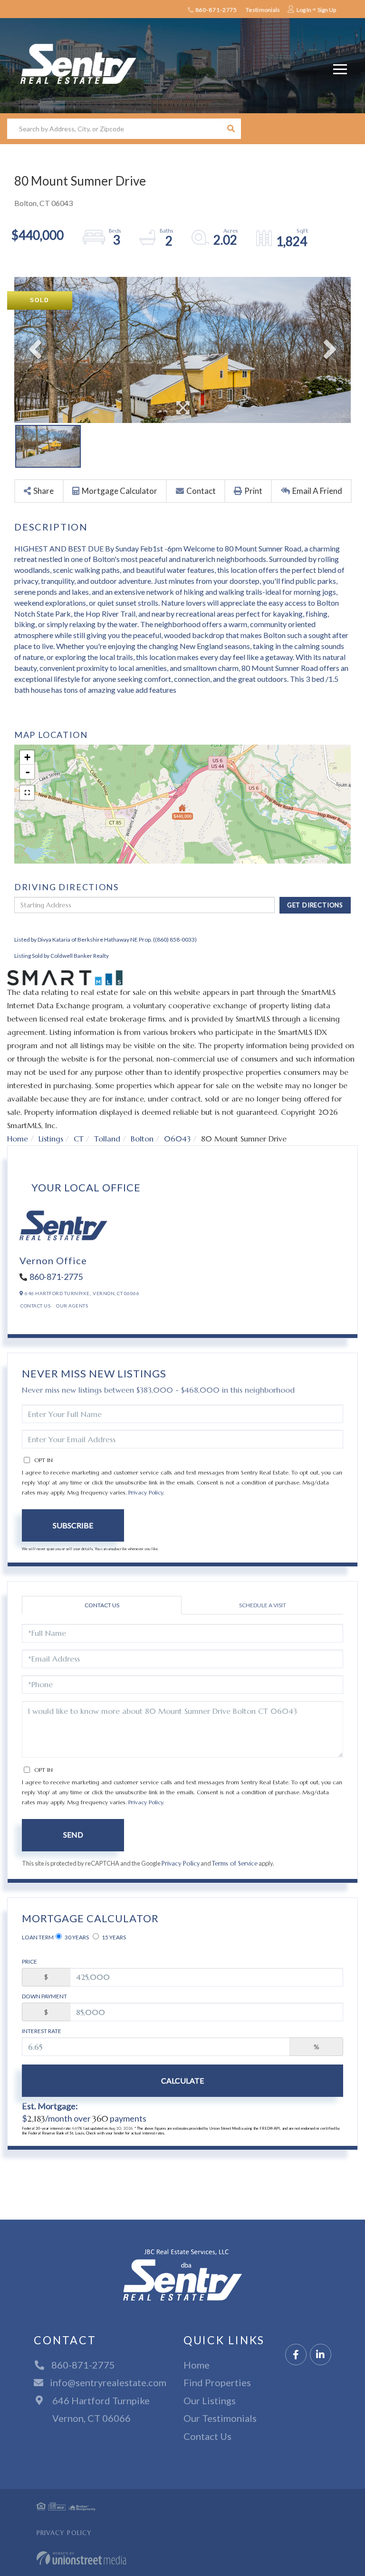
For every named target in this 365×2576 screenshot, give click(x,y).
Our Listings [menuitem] (210, 2400)
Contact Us (35, 1306)
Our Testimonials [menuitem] (220, 2418)
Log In (304, 10)
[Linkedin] (321, 2355)
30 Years (76, 1937)
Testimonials (263, 10)
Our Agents (72, 1306)
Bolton (142, 1139)
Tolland (107, 1139)
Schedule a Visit (263, 1605)
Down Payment (44, 1996)
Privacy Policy (146, 1492)
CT (79, 1139)
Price (29, 1961)
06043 (177, 1139)
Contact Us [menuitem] (207, 2436)
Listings (51, 1139)
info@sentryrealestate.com (108, 2382)
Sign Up (327, 10)
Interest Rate (42, 2031)
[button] (231, 129)
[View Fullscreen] (27, 793)
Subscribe (73, 1525)
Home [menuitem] (197, 2365)
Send (73, 1834)
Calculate (182, 2080)
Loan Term (38, 1937)
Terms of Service (235, 1864)
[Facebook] (296, 2355)
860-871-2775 (216, 10)
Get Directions (315, 905)
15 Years (113, 1937)
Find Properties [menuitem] (217, 2382)
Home (18, 1139)
